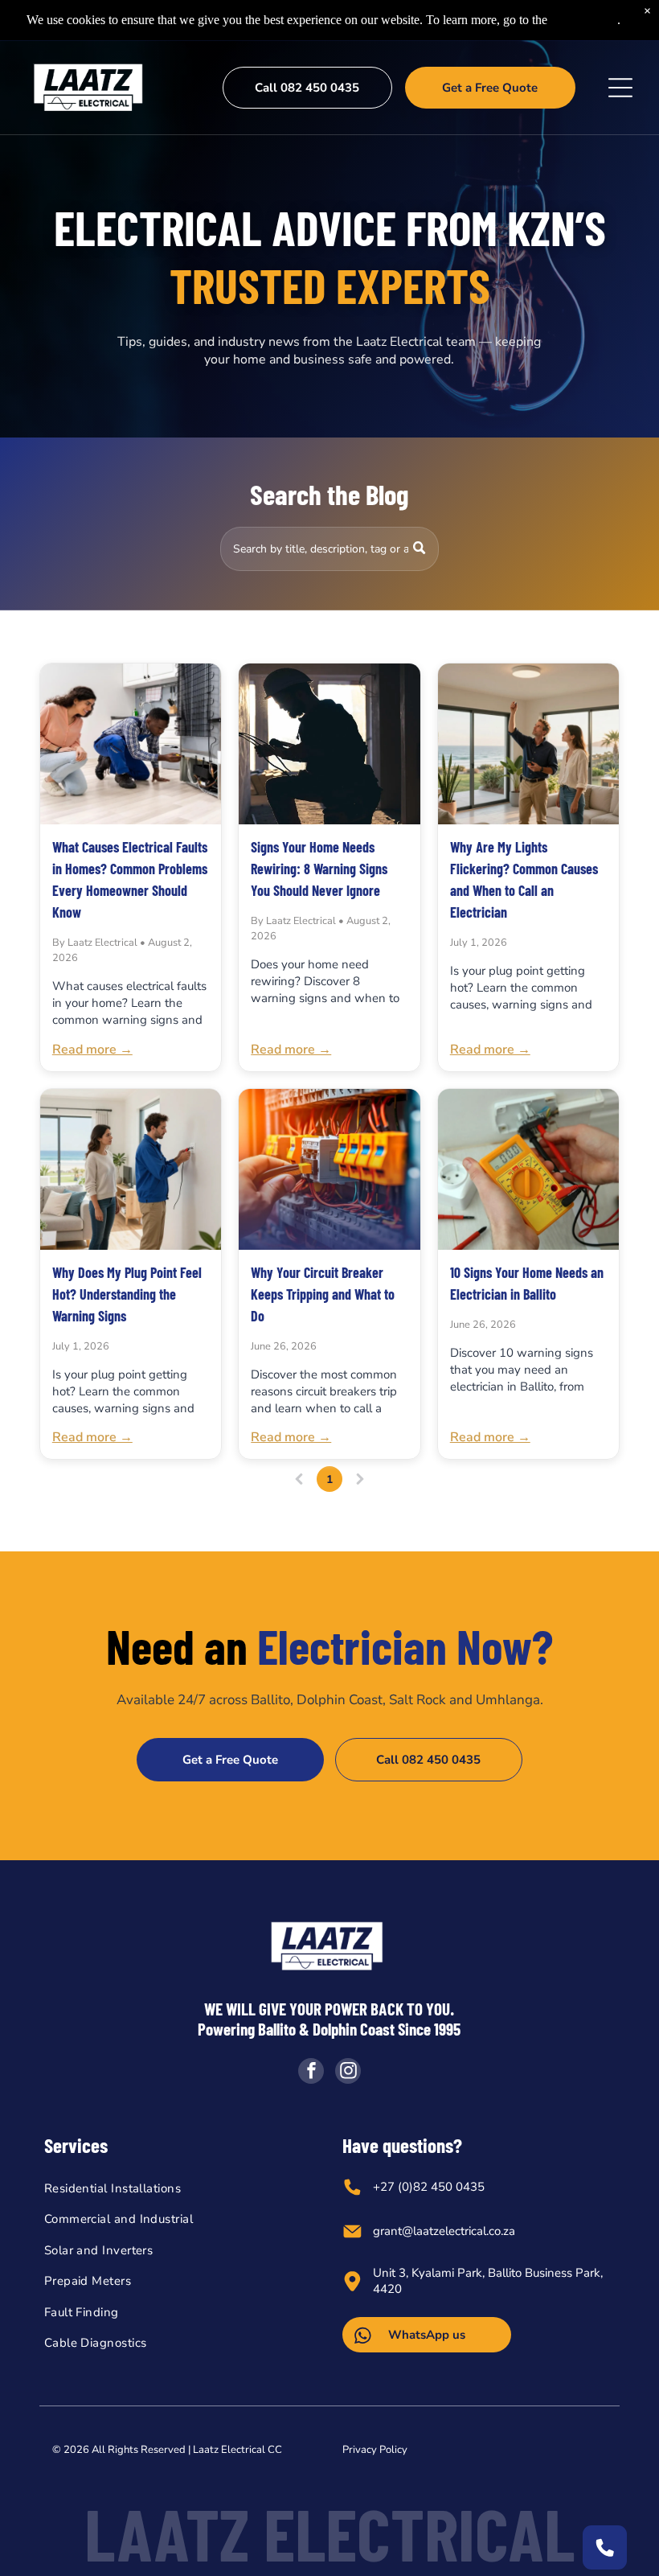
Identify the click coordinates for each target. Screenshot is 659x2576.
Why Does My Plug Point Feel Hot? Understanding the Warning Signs (127, 1294)
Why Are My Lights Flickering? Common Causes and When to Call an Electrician (524, 879)
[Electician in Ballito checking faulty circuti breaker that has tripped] (329, 1169)
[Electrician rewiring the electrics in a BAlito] (329, 744)
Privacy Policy (375, 2450)
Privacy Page (584, 20)
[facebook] (311, 2073)
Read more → (92, 1050)
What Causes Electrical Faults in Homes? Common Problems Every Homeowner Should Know (130, 879)
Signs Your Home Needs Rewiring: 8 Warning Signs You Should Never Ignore (319, 869)
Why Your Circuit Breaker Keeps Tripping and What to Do (323, 1294)
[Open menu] (620, 88)
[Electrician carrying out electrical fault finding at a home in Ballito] (131, 744)
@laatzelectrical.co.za (458, 2231)
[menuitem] (180, 2189)
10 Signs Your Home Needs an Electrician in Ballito (527, 1283)
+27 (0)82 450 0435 (429, 2187)
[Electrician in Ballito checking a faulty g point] (131, 1169)
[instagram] (348, 2073)
